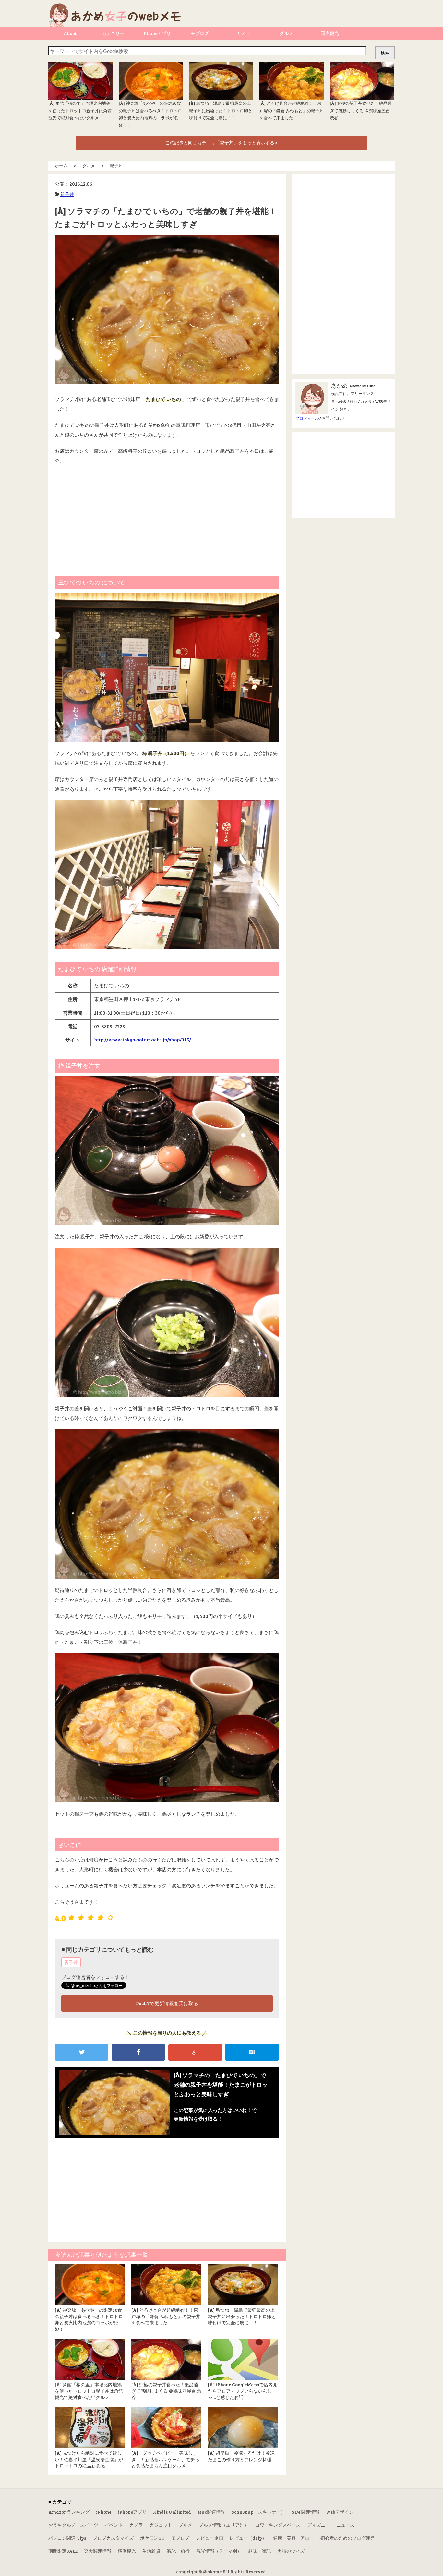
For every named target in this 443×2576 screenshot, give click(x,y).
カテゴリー (113, 33)
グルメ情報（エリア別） (224, 2525)
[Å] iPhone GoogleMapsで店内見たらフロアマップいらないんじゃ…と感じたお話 (243, 2391)
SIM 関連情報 (306, 2512)
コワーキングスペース (278, 2525)
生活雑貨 (151, 2551)
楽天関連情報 (98, 2551)
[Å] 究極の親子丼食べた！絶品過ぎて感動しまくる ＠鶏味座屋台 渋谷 (361, 110)
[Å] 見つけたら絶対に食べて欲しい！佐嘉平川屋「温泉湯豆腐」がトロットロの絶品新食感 (89, 2459)
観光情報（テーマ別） (219, 2551)
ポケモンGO (152, 2538)
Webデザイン (340, 2512)
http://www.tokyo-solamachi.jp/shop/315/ (143, 1040)
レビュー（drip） (248, 2538)
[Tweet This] (82, 2052)
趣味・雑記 (259, 2551)
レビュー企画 (210, 2538)
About (70, 33)
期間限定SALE (63, 2551)
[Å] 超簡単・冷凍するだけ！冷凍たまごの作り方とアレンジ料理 (241, 2456)
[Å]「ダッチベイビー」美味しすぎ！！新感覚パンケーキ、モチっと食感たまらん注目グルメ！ (165, 2459)
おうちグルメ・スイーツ (73, 2525)
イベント (114, 2525)
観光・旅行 (178, 2551)
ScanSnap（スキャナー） (258, 2512)
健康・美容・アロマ (293, 2538)
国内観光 (330, 33)
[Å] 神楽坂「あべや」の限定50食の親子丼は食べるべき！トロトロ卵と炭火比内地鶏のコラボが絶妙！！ (89, 2319)
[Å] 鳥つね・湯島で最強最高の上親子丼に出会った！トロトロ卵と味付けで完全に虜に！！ (221, 110)
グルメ (286, 33)
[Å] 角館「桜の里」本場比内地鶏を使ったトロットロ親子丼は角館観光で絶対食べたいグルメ (80, 110)
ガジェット (161, 2525)
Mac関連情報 (211, 2512)
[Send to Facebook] (138, 2052)
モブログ (200, 33)
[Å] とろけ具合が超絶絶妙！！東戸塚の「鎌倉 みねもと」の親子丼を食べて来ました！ (292, 110)
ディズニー (318, 2525)
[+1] (195, 2052)
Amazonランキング (69, 2512)
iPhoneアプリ (156, 33)
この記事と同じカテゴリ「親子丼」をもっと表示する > (221, 143)
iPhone (104, 2512)
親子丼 (67, 194)
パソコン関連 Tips (67, 2538)
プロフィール (307, 418)
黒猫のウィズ (291, 2551)
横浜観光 (127, 2551)
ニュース (345, 2525)
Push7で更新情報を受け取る (167, 2003)
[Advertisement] (167, 517)
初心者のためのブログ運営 (348, 2538)
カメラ (243, 33)
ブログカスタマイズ (113, 2538)
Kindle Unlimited (172, 2512)
